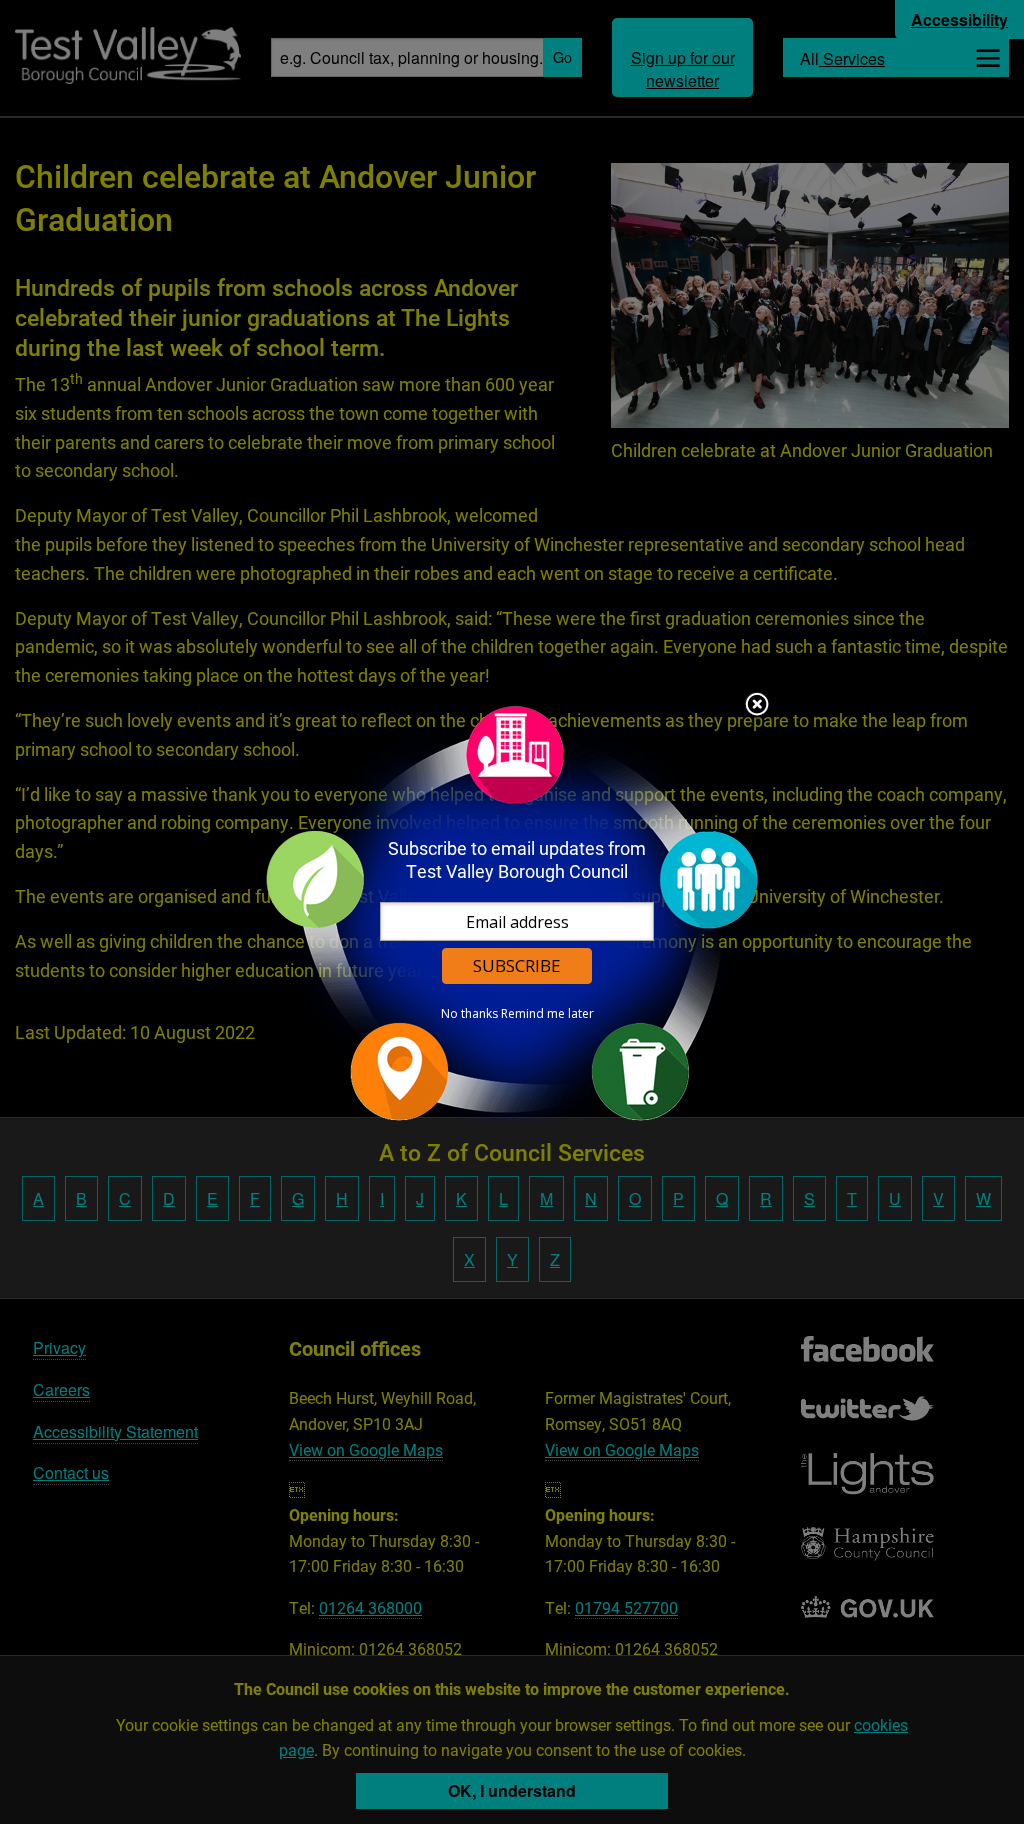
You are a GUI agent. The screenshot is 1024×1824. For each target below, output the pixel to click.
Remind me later (547, 1014)
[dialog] (512, 912)
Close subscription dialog (757, 706)
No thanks (469, 1014)
